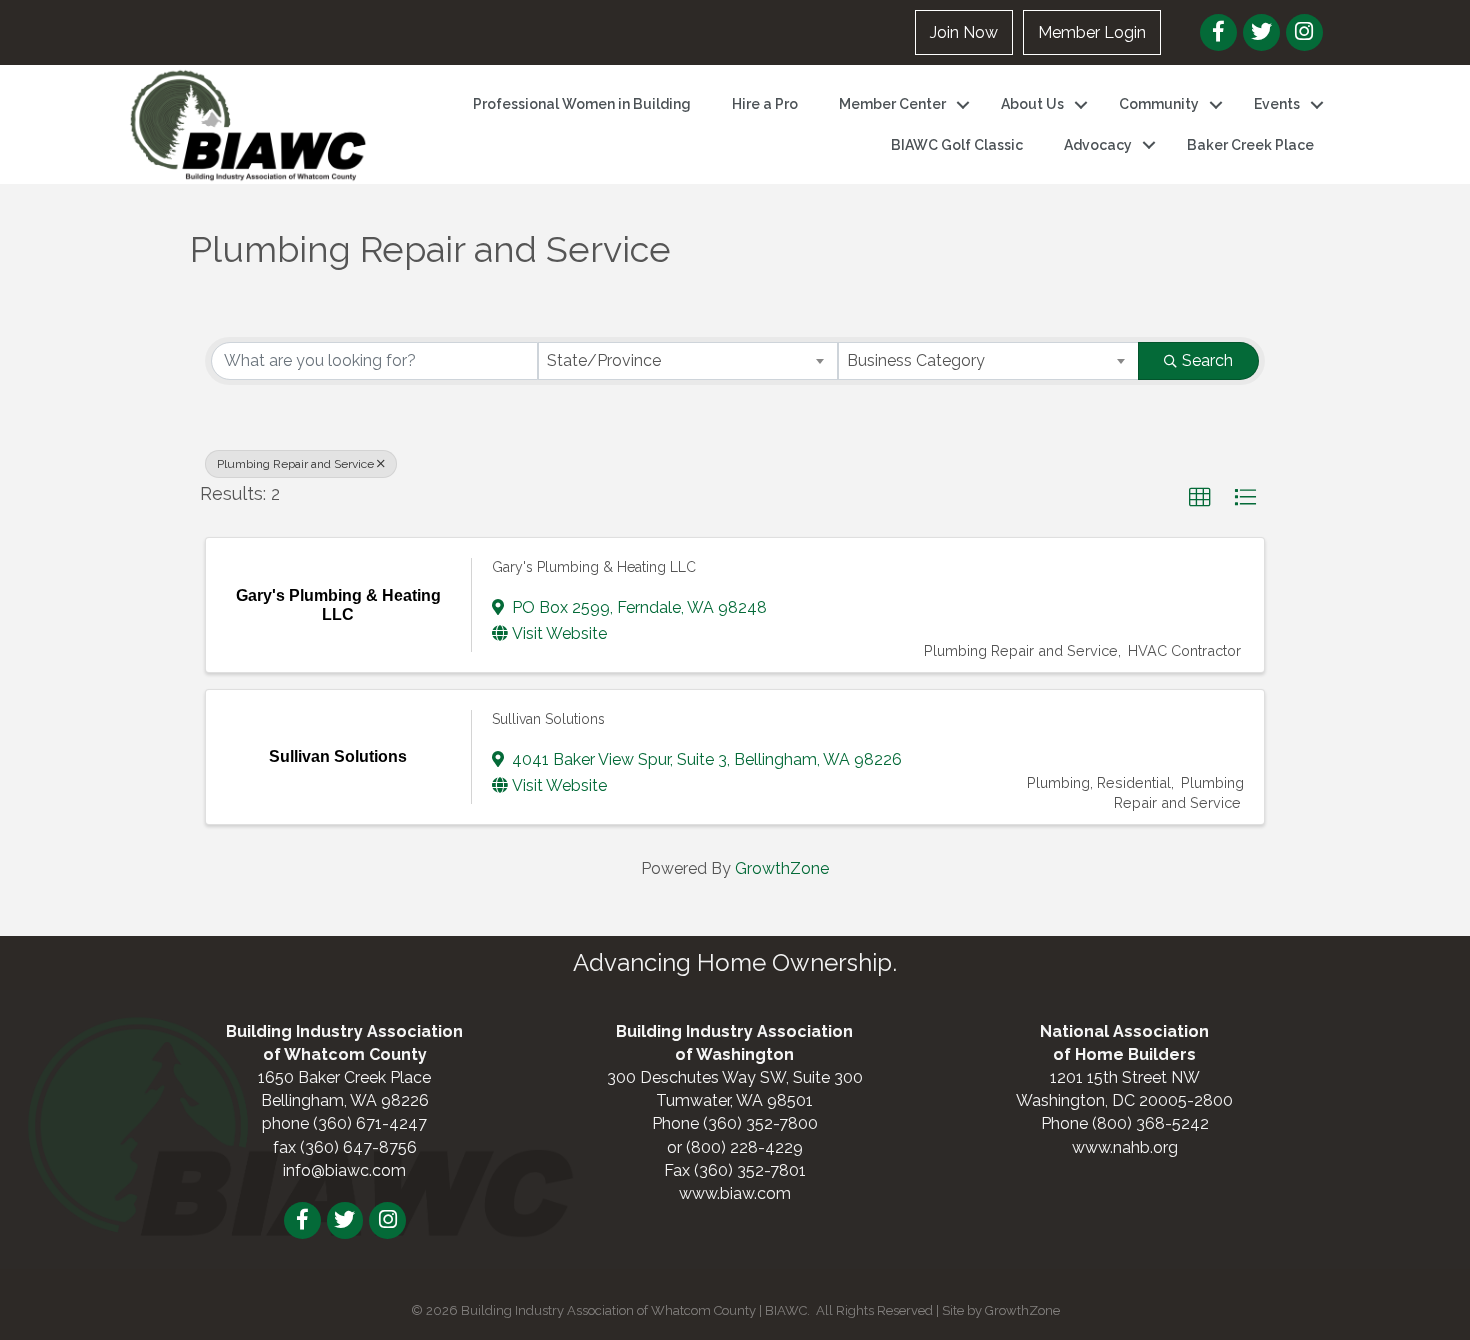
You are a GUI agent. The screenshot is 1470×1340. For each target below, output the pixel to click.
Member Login (1092, 32)
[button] (1200, 498)
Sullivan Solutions (548, 719)
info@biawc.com (344, 1170)
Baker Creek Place (1250, 145)
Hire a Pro (765, 104)
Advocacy (1098, 145)
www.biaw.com (735, 1193)
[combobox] (688, 361)
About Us (1032, 104)
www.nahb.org (1125, 1147)
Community (1159, 104)
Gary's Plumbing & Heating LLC (594, 567)
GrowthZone (782, 868)
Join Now (964, 32)
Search (1207, 360)
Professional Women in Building (582, 104)
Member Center (892, 104)
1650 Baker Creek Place (344, 1077)
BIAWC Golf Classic (957, 145)
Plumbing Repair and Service (295, 464)
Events (1277, 104)
